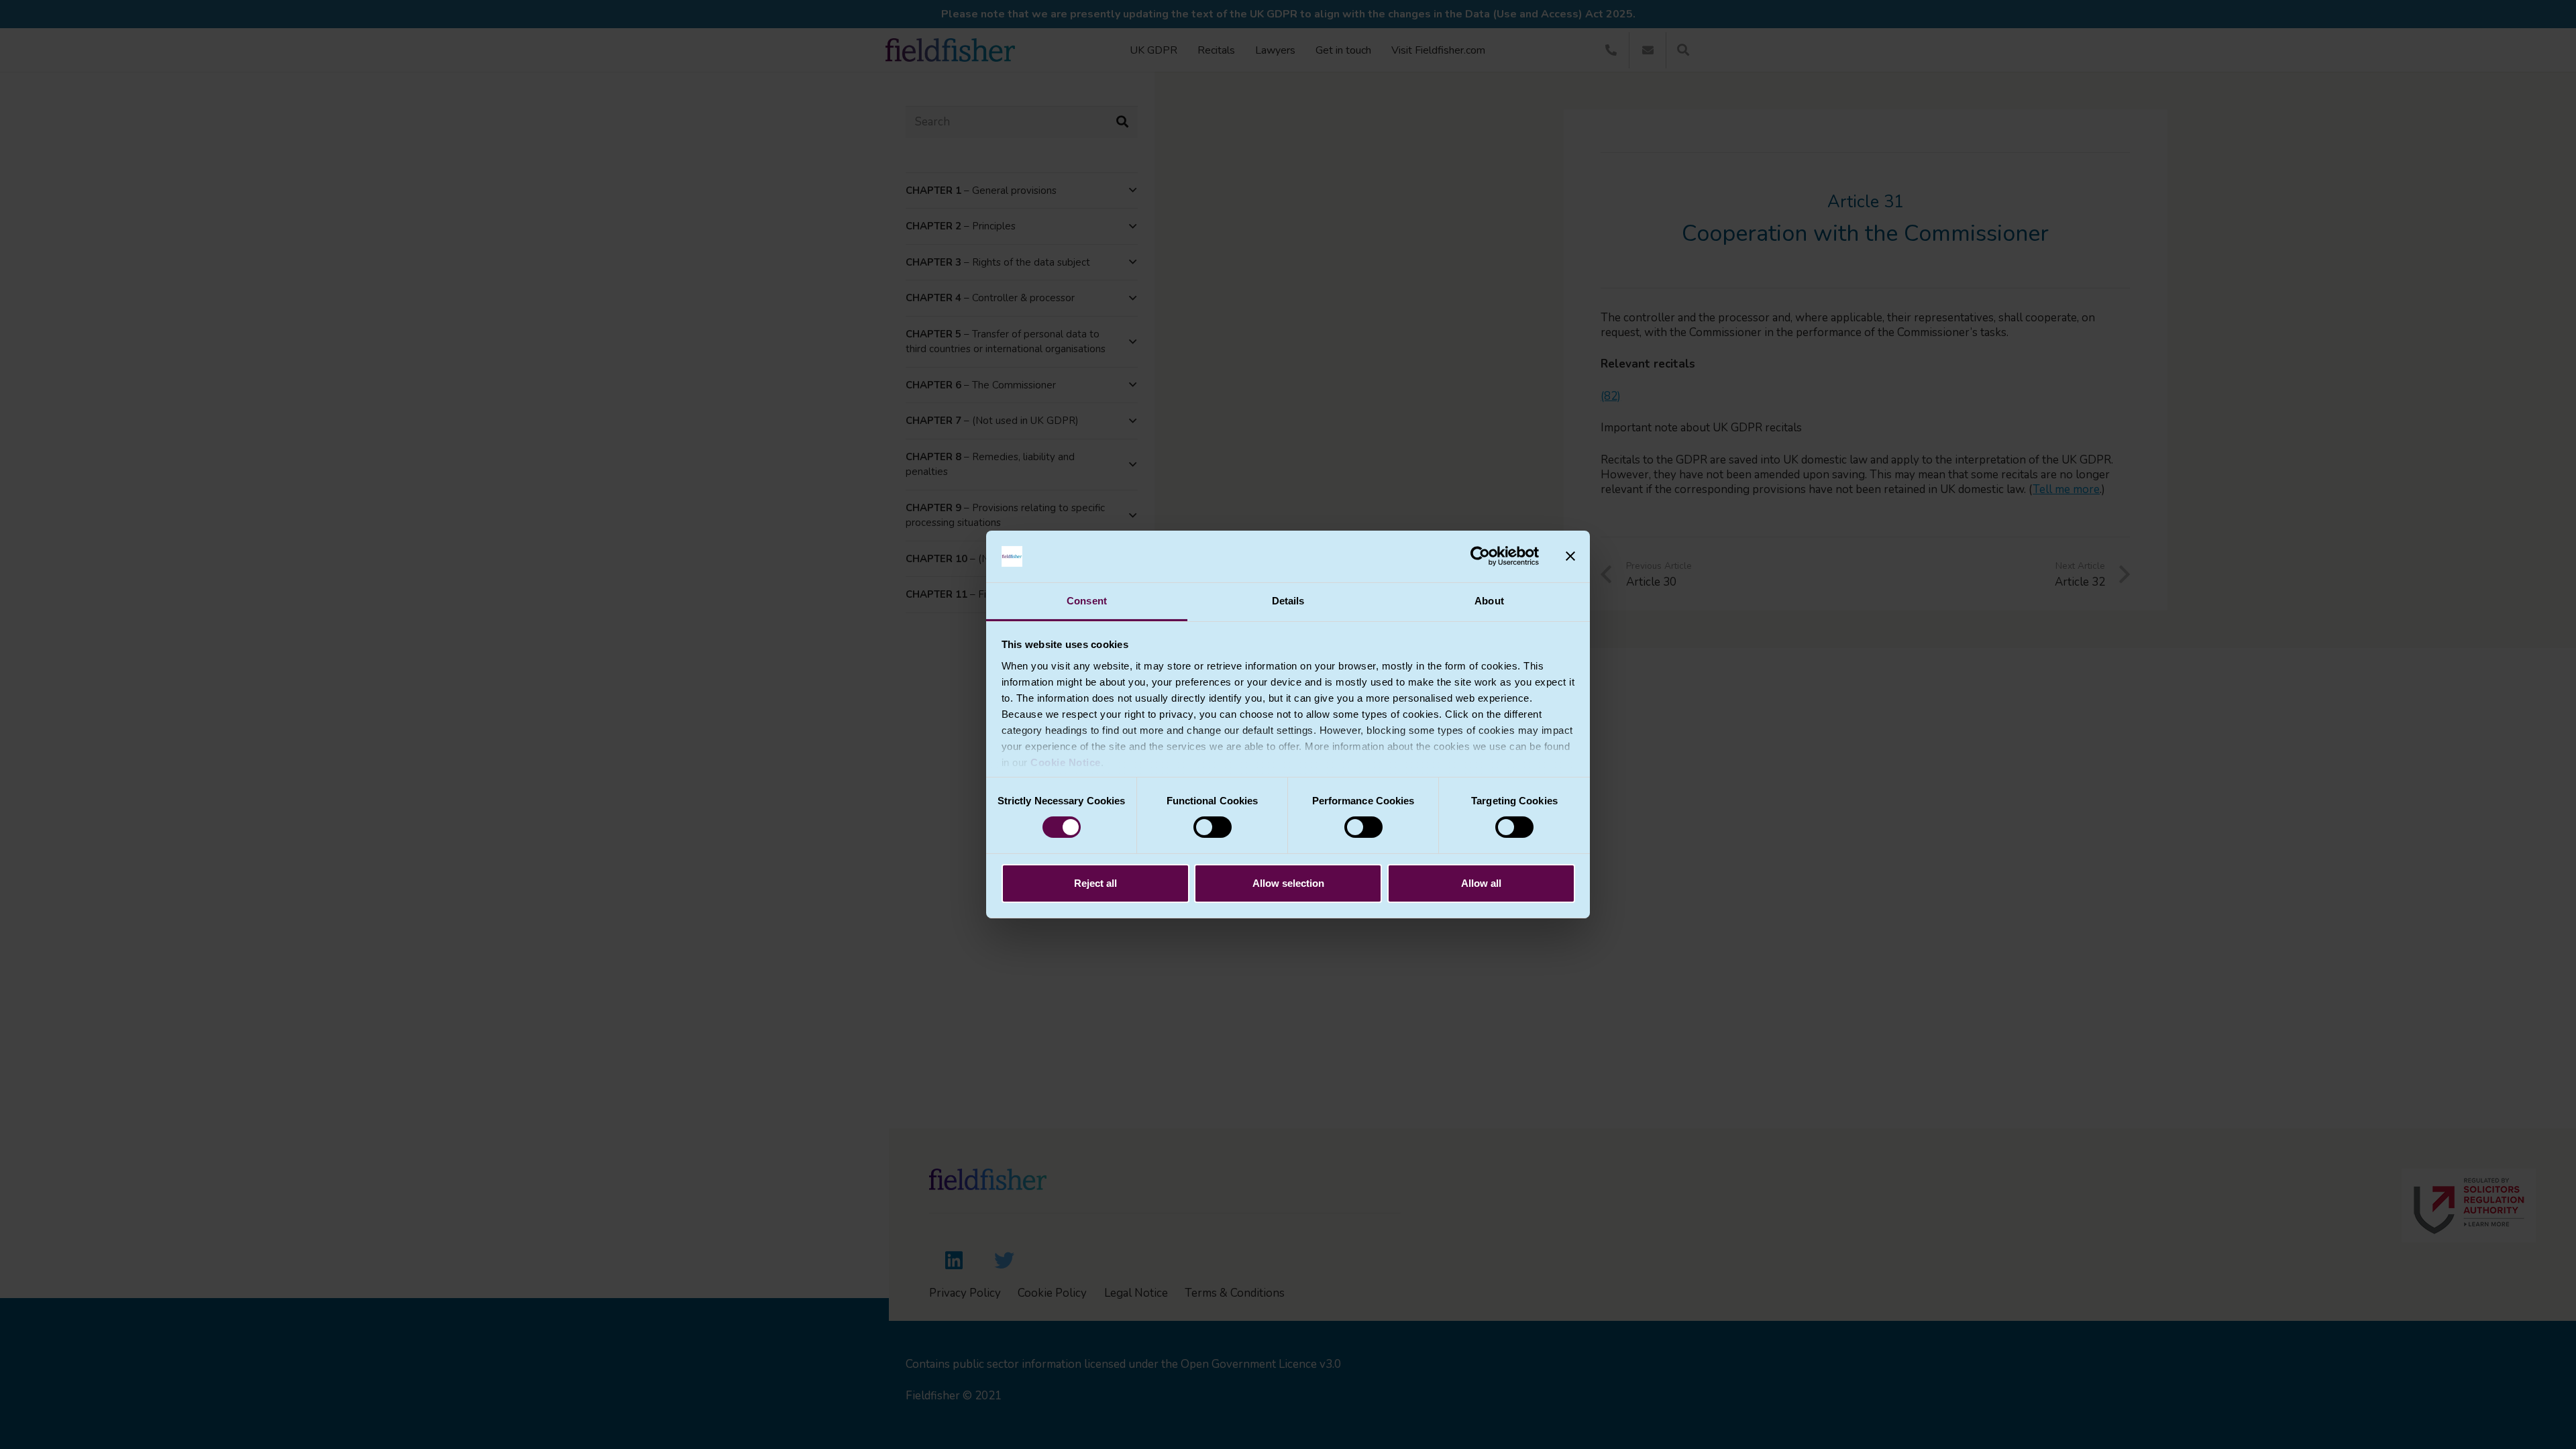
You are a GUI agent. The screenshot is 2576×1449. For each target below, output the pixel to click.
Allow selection (1288, 883)
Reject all (1095, 883)
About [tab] (1489, 601)
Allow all (1481, 883)
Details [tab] (1288, 601)
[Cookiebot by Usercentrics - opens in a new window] (1480, 556)
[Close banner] (1570, 556)
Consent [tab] (1087, 601)
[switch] (1213, 827)
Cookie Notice (1066, 762)
